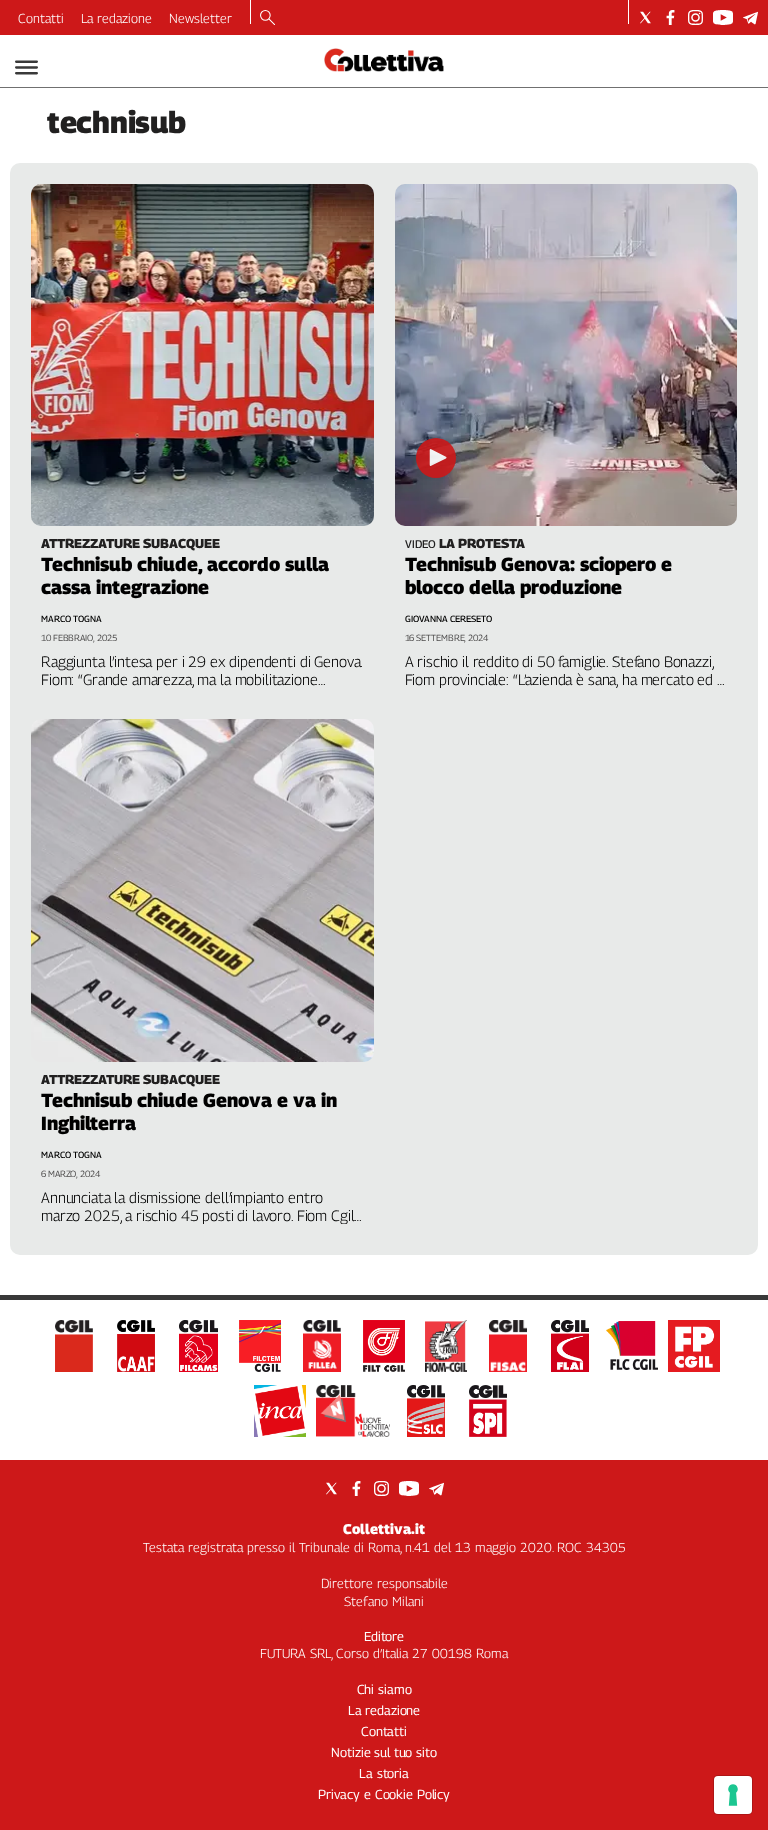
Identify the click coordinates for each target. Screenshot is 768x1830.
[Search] (267, 19)
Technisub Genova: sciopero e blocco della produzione (538, 575)
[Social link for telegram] (750, 17)
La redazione (116, 18)
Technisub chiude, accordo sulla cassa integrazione (185, 575)
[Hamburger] (26, 67)
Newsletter (200, 18)
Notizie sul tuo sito (383, 1752)
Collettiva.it (384, 1528)
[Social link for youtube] (723, 17)
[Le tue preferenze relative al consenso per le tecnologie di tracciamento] (733, 1795)
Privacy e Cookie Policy (384, 1794)
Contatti (41, 18)
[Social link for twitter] (645, 17)
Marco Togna (71, 618)
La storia (384, 1773)
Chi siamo (384, 1689)
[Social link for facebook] (670, 17)
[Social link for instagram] (695, 17)
